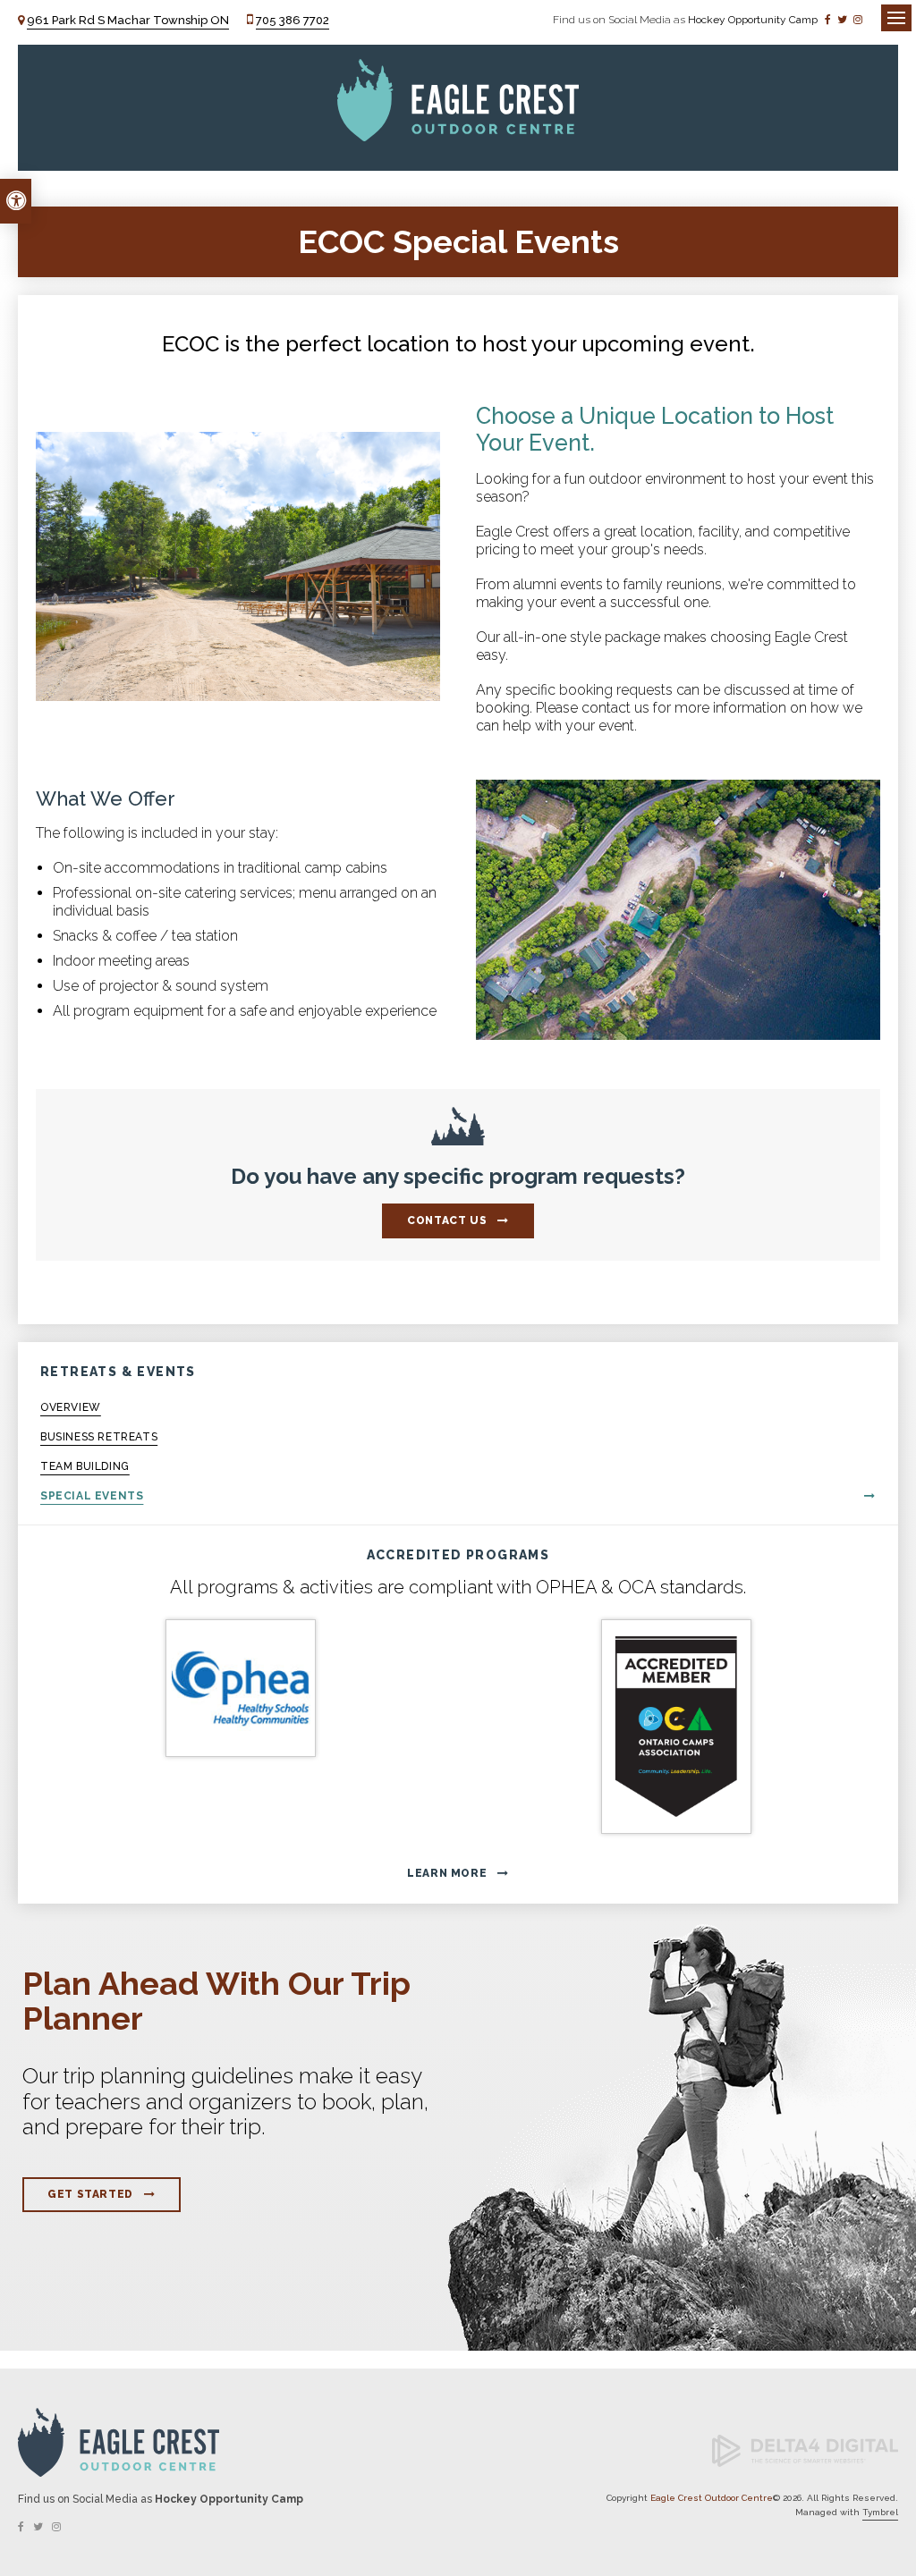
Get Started (90, 2194)
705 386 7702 (293, 20)
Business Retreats (99, 1437)
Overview (71, 1407)
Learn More (447, 1873)
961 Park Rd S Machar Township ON (128, 20)
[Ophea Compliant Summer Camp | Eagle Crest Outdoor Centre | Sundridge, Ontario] (240, 1688)
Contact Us (447, 1220)
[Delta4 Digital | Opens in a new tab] (805, 2464)
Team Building (85, 1466)
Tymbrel (880, 2512)
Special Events (92, 1496)
